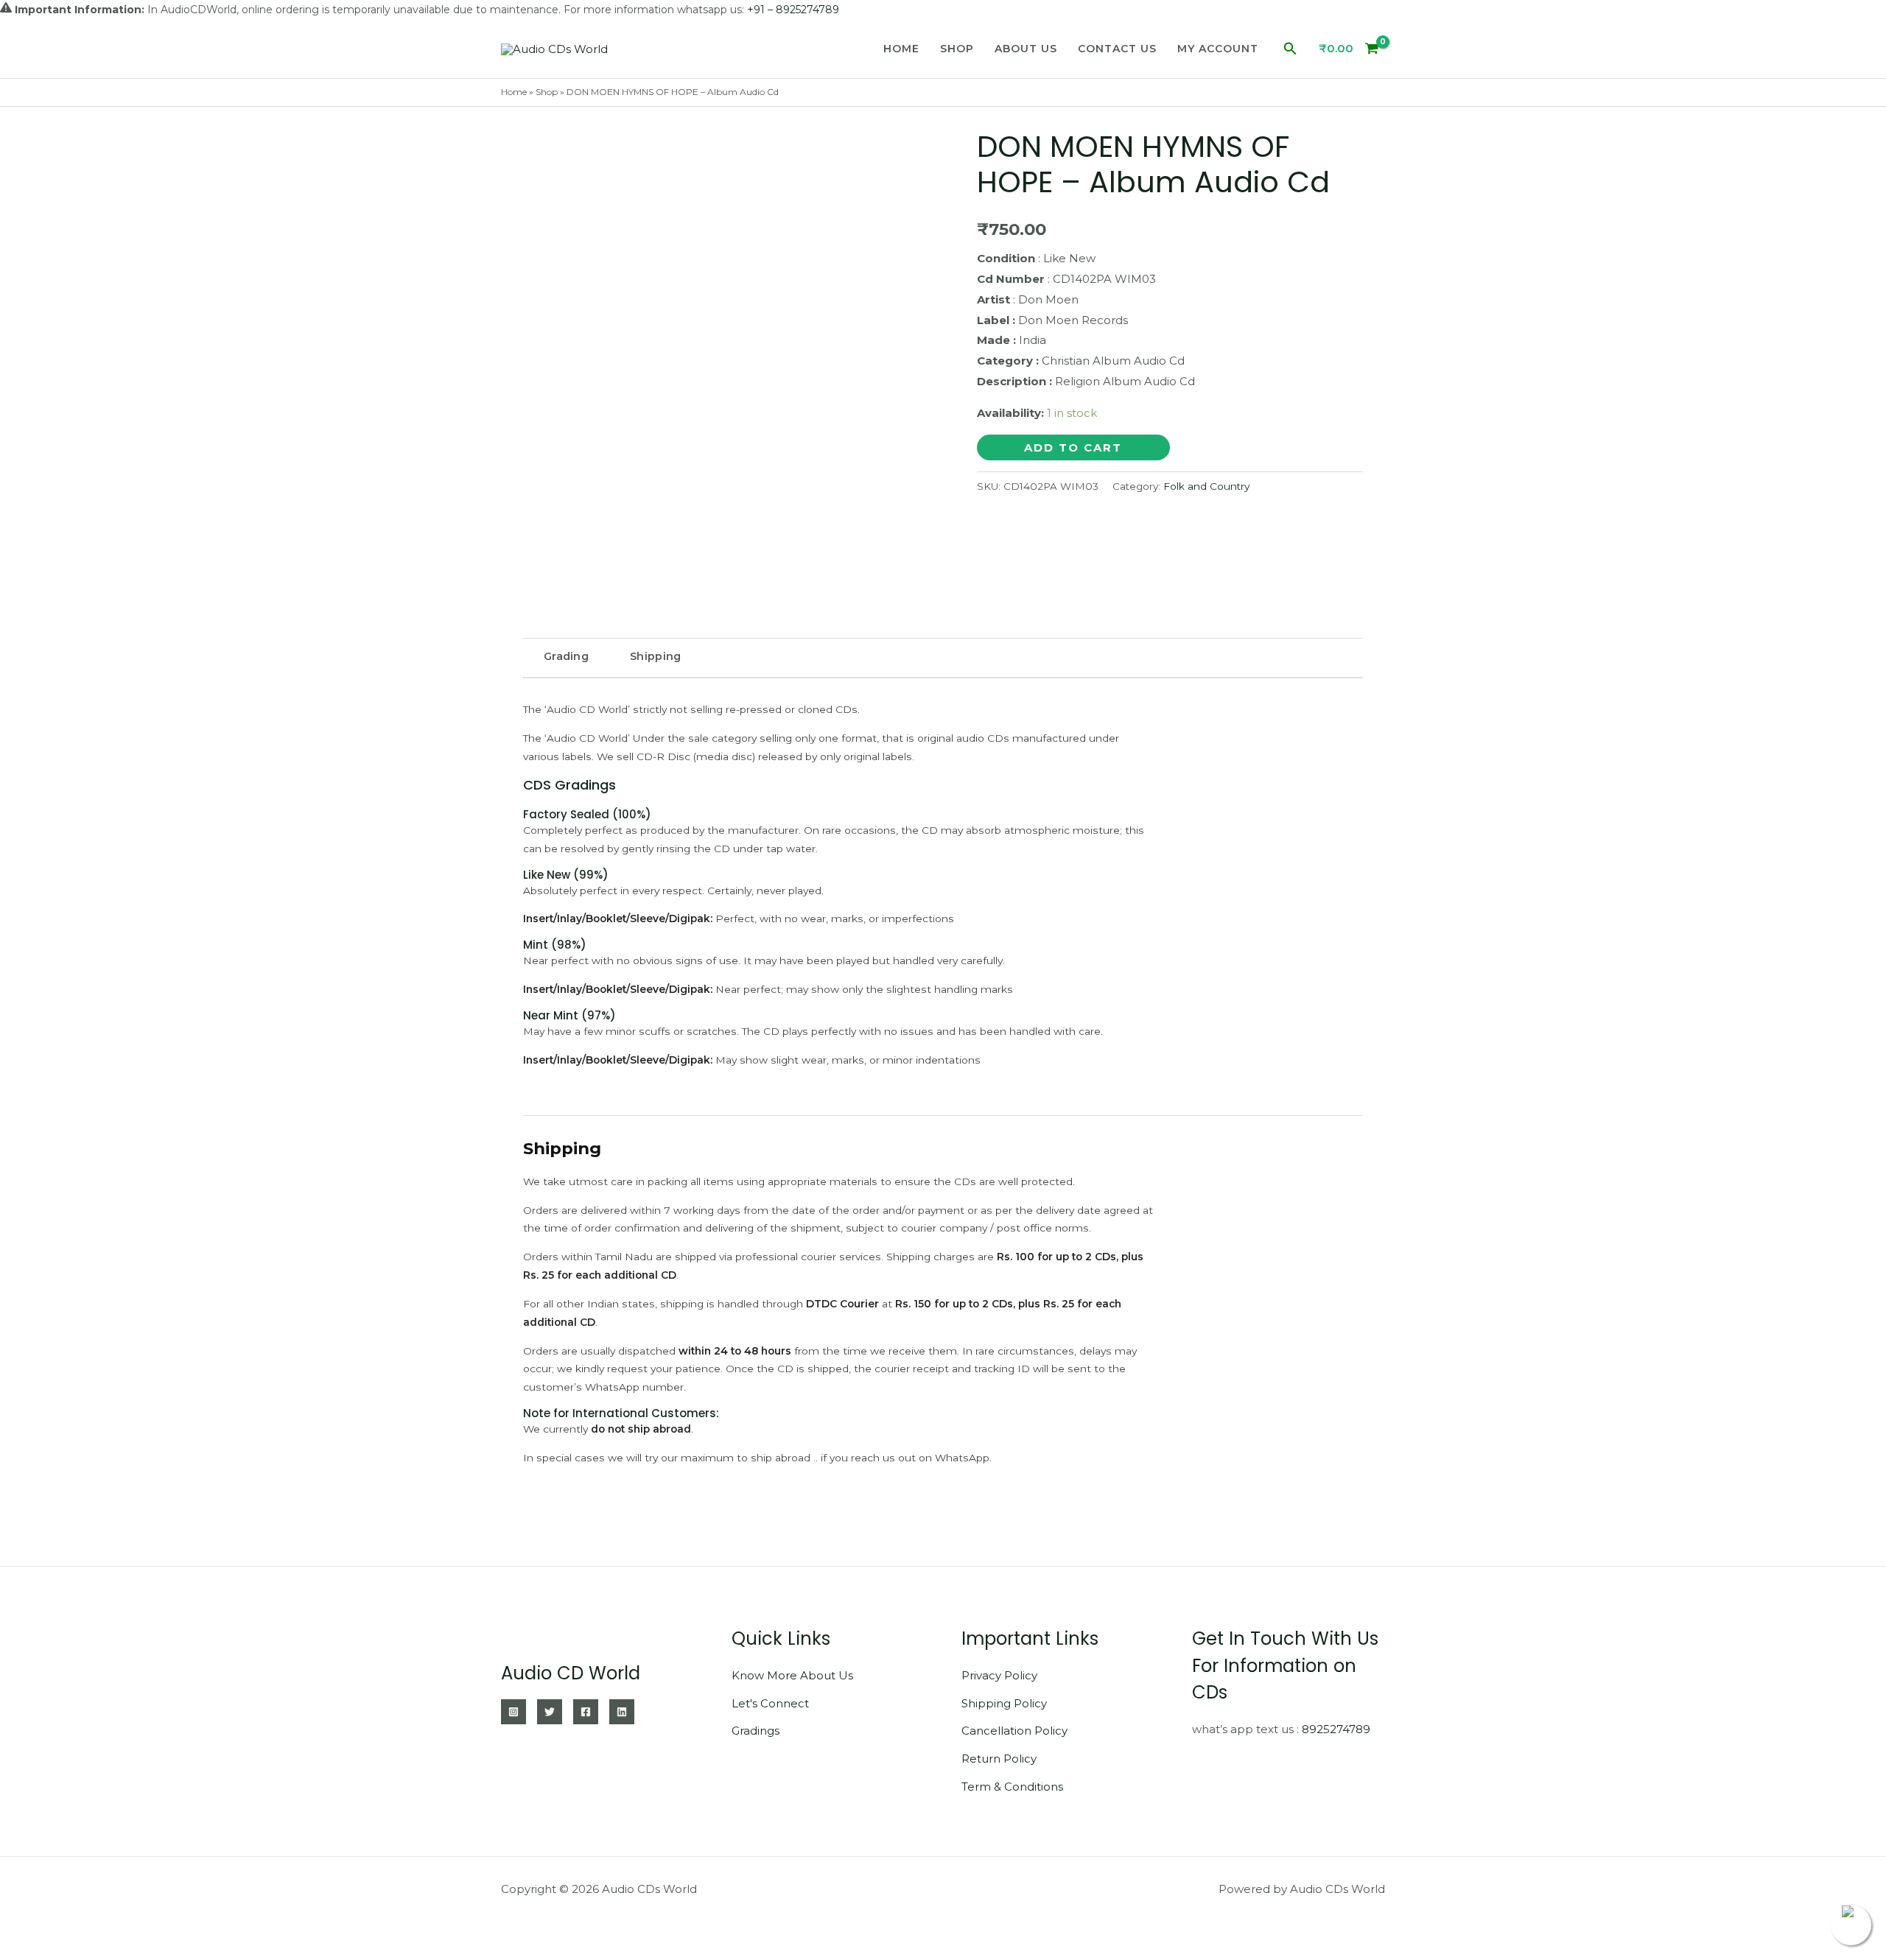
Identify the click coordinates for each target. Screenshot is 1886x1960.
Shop (957, 49)
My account (1218, 49)
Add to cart (1073, 447)
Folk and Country (1206, 486)
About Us (1026, 49)
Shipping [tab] (655, 656)
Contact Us (1117, 49)
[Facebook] (586, 1712)
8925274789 (1336, 1729)
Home (901, 49)
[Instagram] (513, 1712)
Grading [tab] (566, 656)
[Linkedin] (622, 1712)
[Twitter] (550, 1712)
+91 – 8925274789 (793, 10)
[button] (1290, 49)
